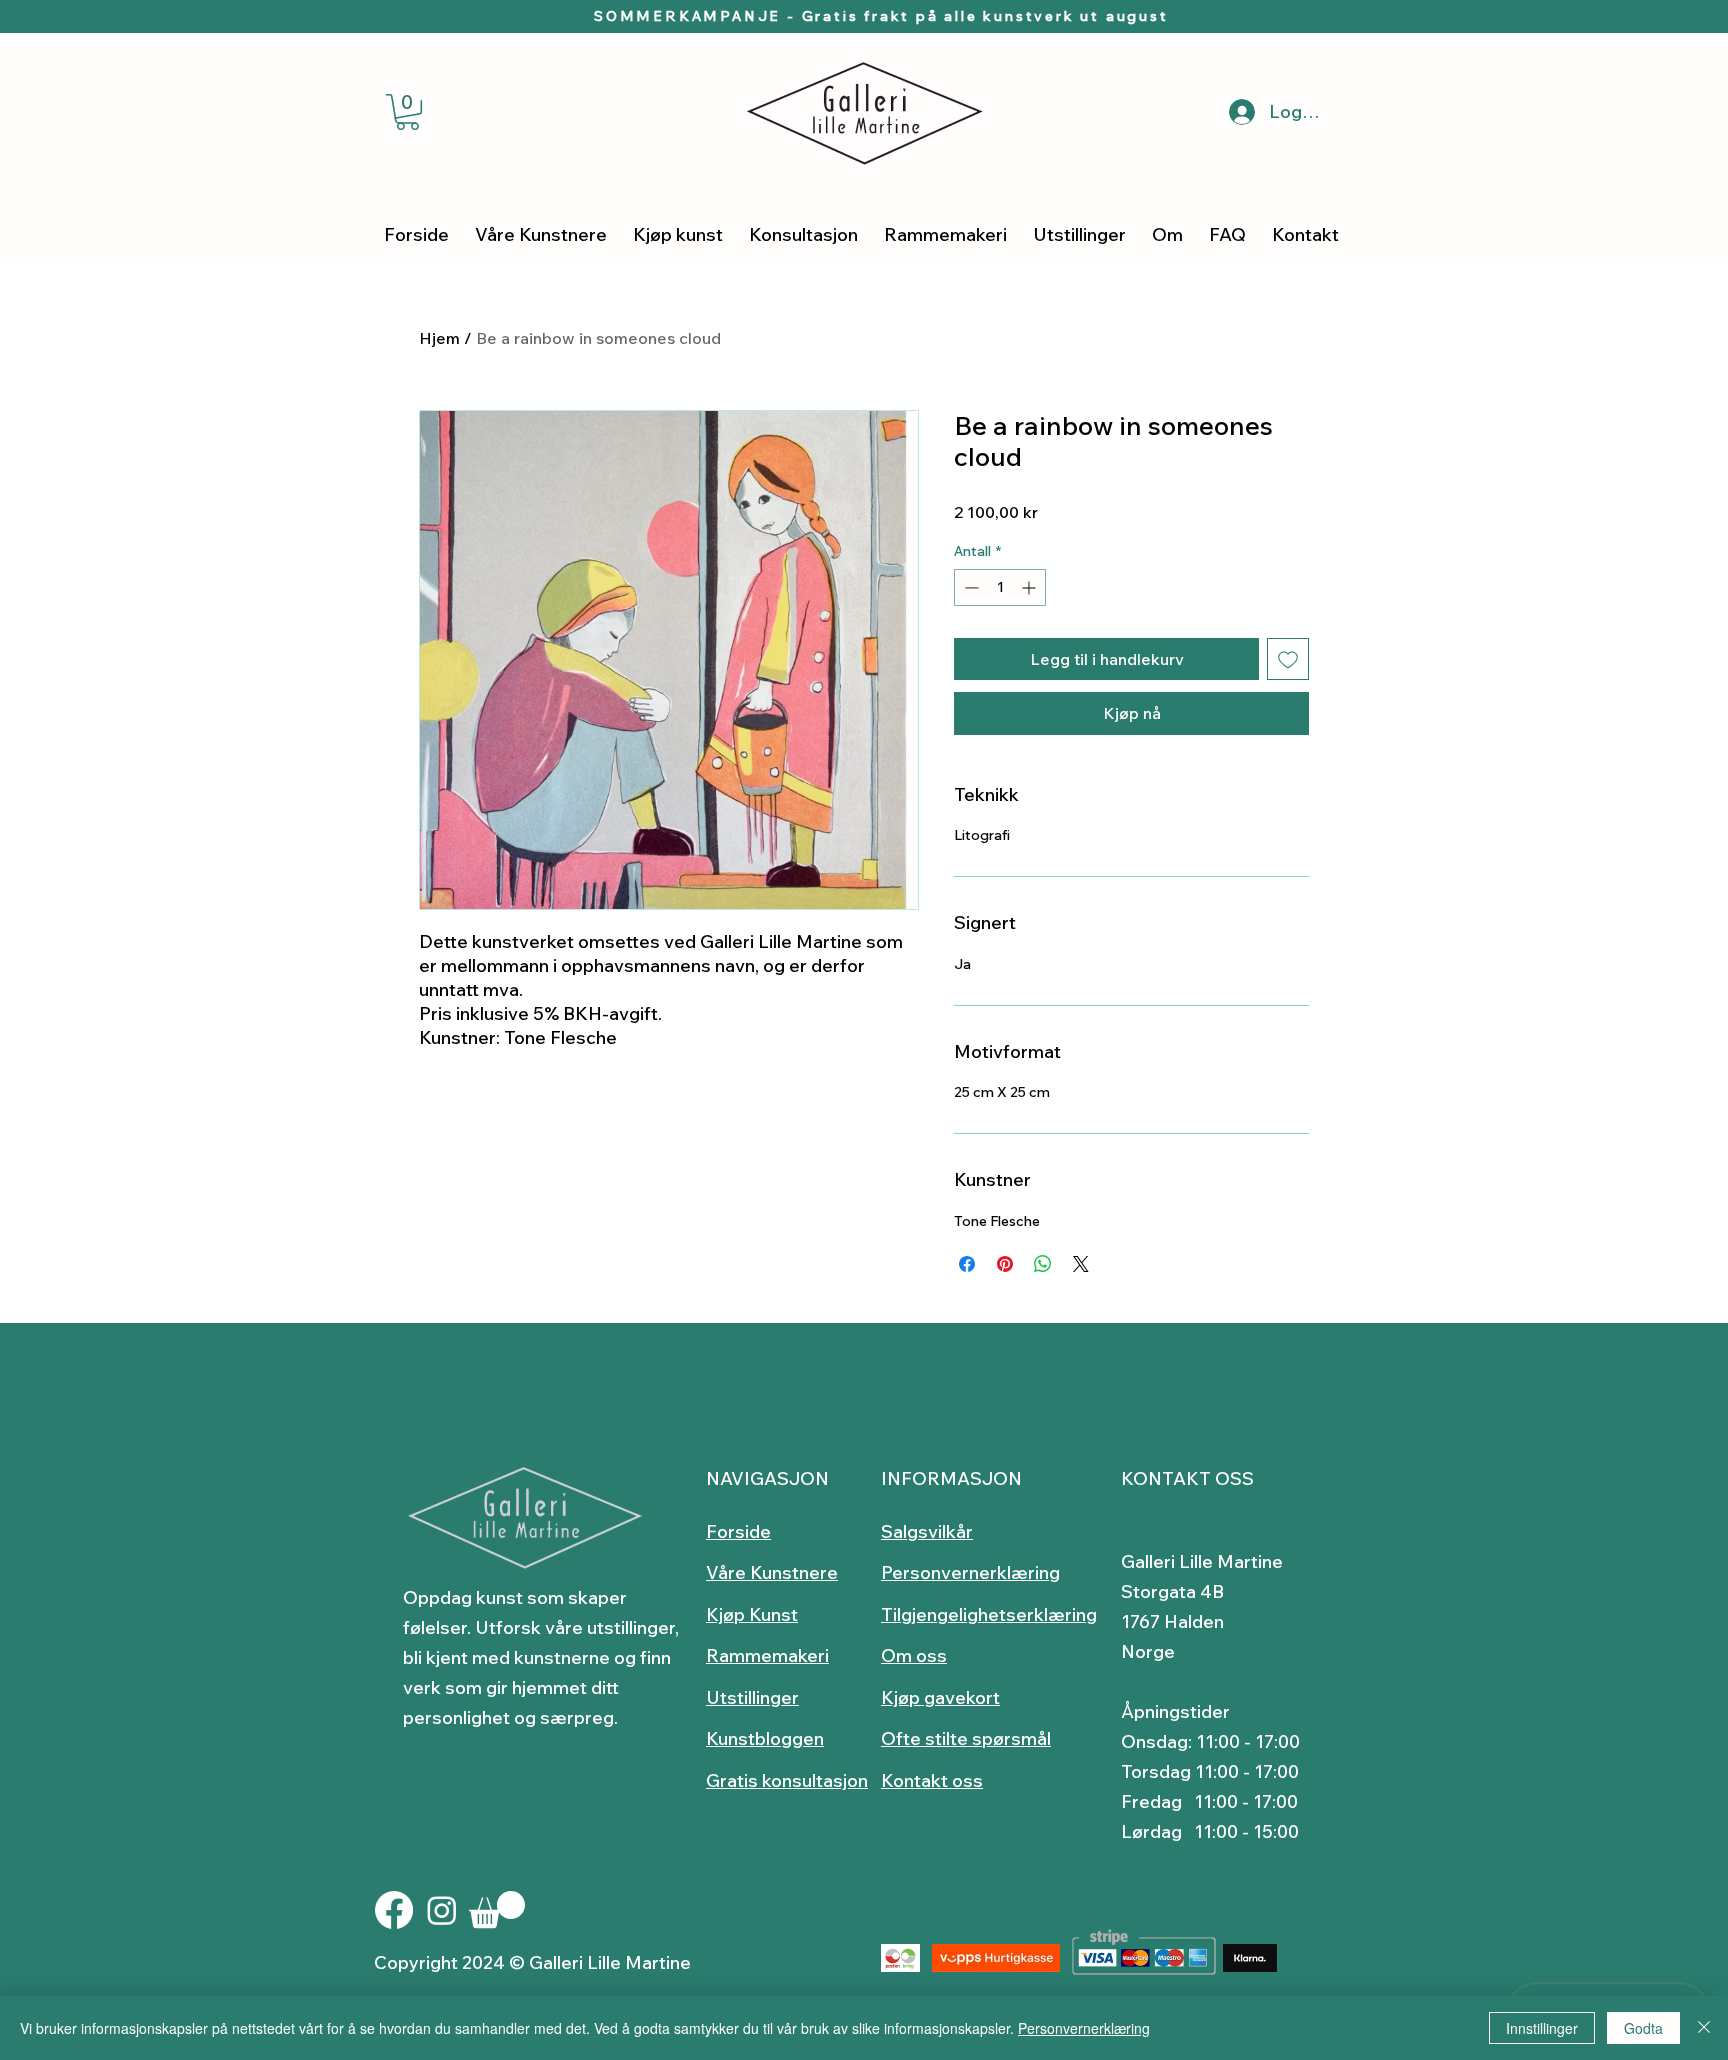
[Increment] (1030, 587)
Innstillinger (1542, 2028)
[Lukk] (1704, 2028)
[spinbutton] (1000, 587)
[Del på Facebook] (967, 1264)
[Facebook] (394, 1910)
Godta (1643, 2028)
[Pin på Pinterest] (1005, 1264)
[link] (407, 112)
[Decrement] (969, 587)
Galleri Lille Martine (1202, 1561)
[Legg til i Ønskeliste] (1288, 659)
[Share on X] (1081, 1264)
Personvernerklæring (1084, 2028)
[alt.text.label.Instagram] (442, 1910)
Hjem (439, 338)
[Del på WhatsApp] (1043, 1264)
